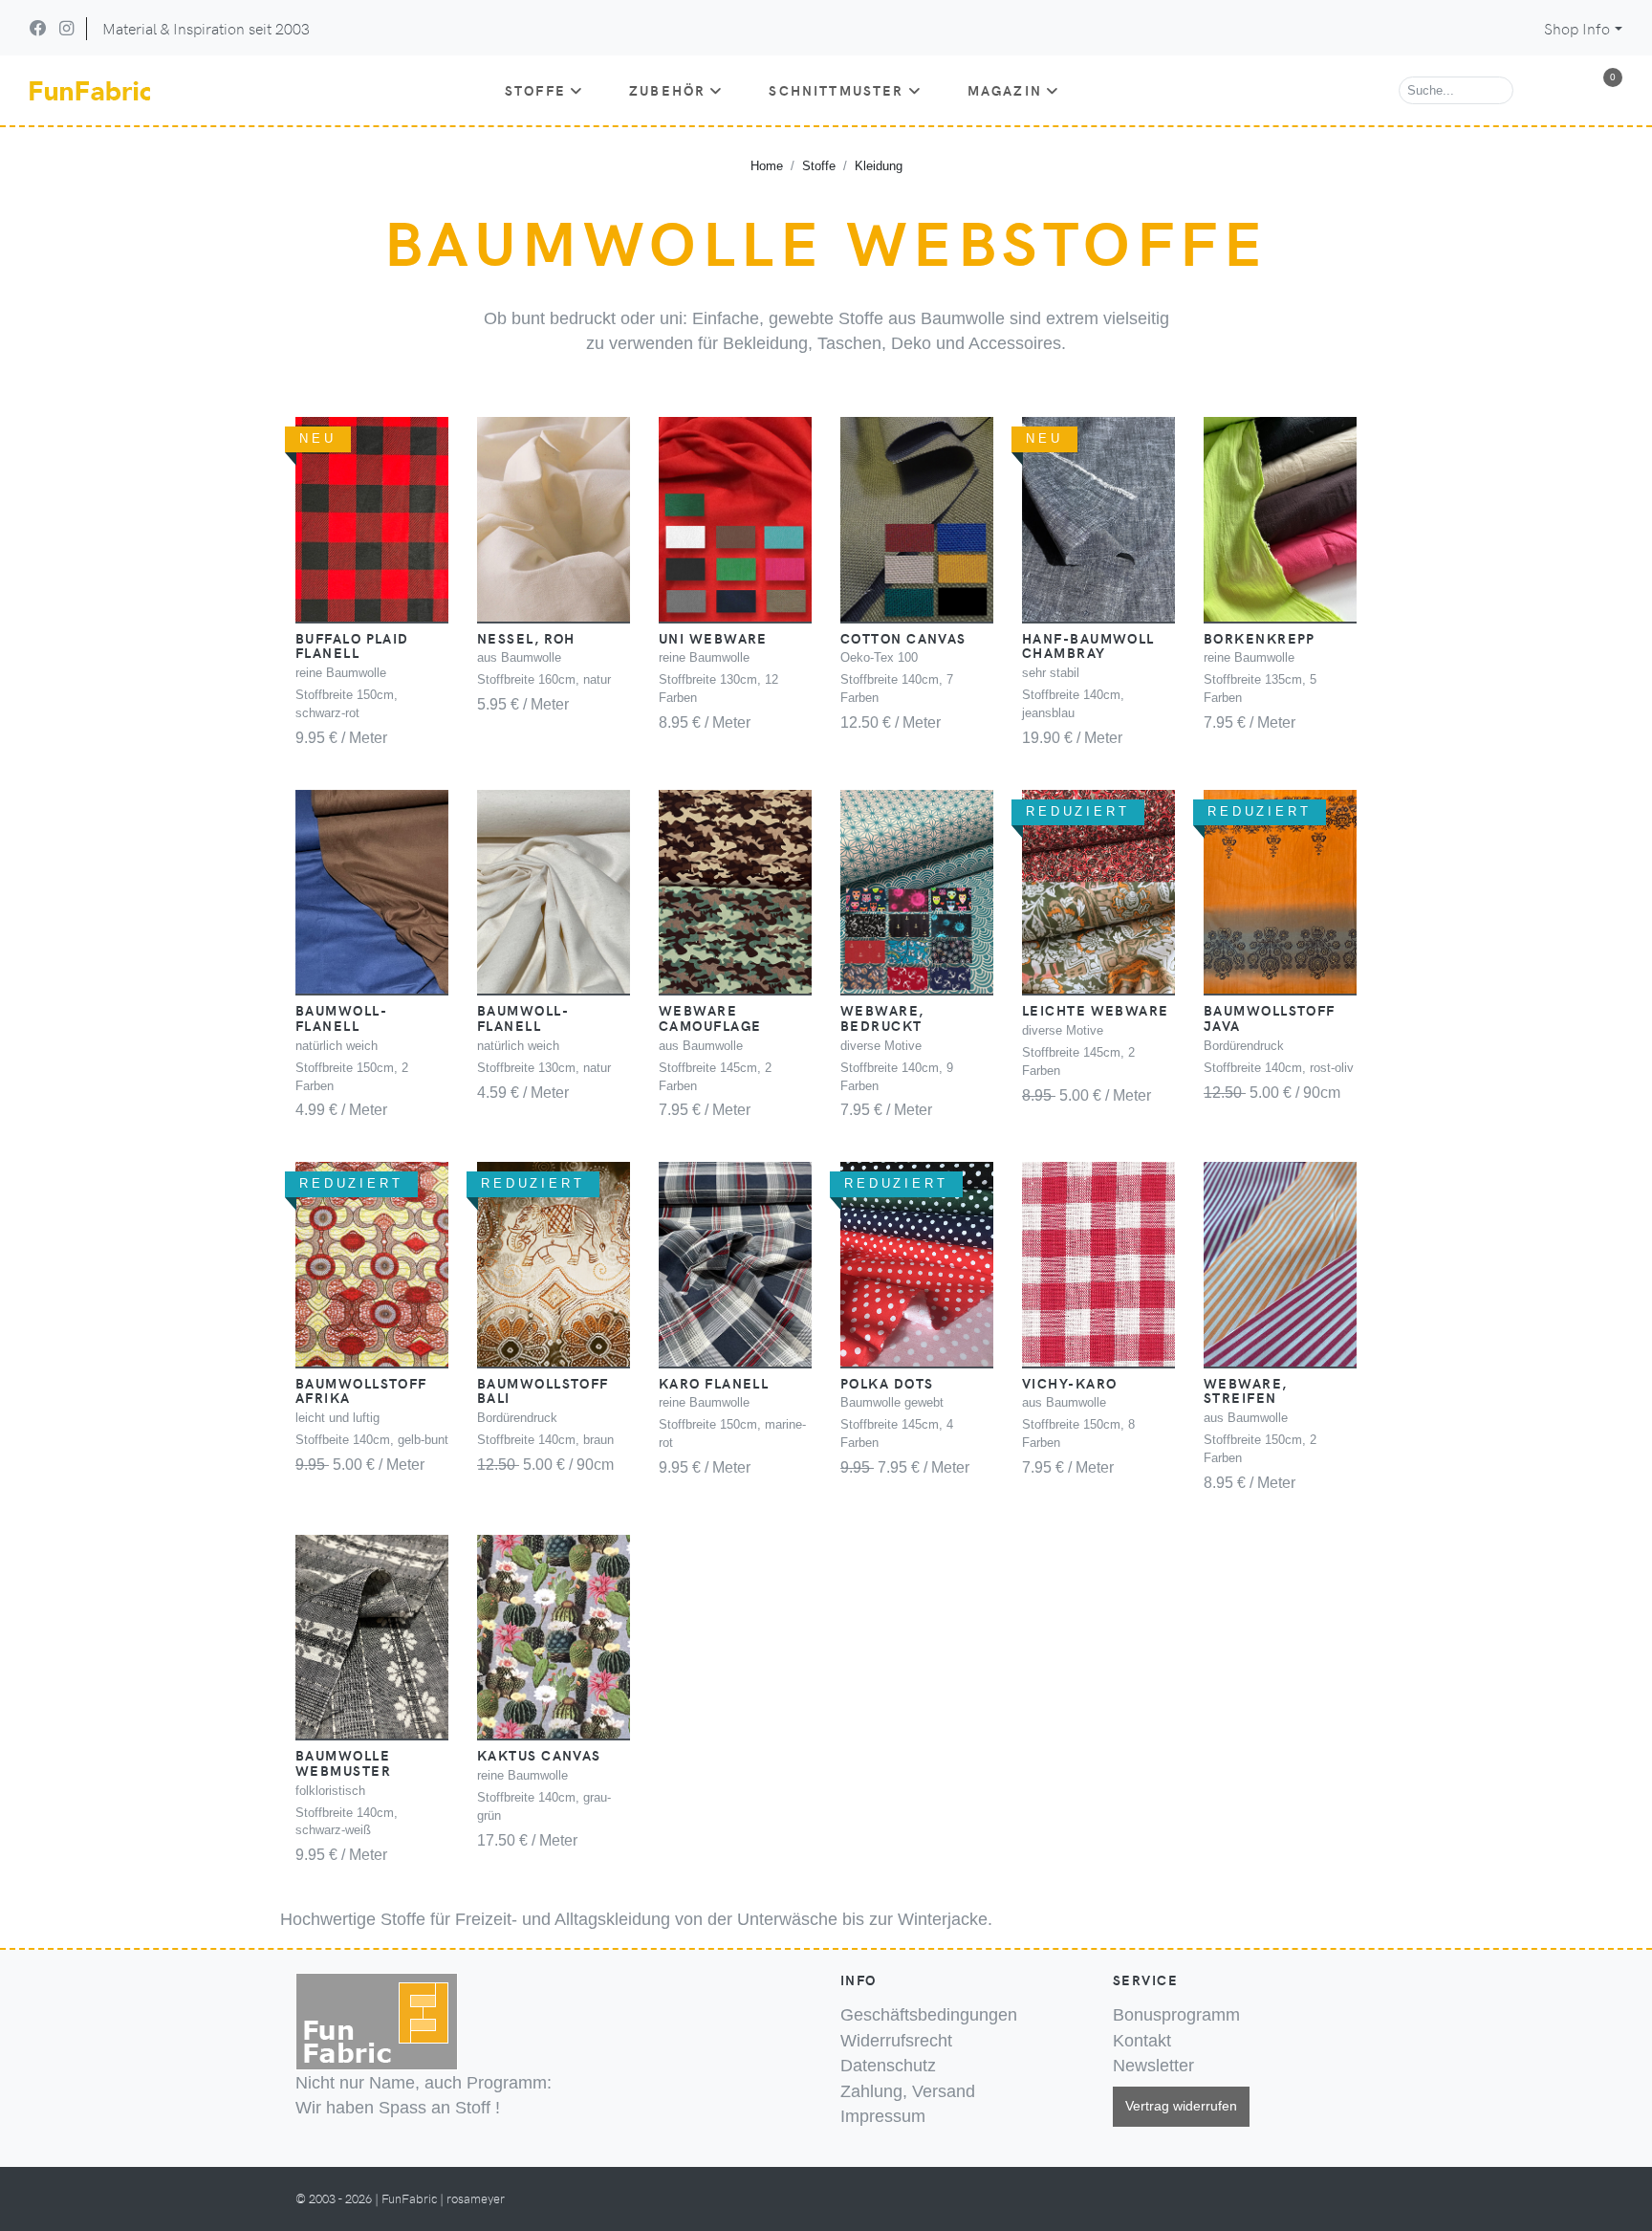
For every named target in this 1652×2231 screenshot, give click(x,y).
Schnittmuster (836, 90)
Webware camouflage (710, 1017)
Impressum (883, 2116)
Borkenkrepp (1260, 638)
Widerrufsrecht (896, 2041)
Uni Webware (713, 638)
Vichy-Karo (1069, 1383)
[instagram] (66, 28)
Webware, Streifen (1246, 1390)
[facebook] (38, 28)
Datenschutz (888, 2066)
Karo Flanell (714, 1383)
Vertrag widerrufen (1181, 2106)
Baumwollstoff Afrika (361, 1390)
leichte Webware (1096, 1010)
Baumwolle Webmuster (343, 1762)
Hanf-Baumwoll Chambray (1088, 645)
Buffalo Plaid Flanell (352, 645)
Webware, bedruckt (882, 1017)
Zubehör (667, 90)
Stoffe (535, 90)
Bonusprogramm (1176, 2015)
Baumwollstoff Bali (543, 1390)
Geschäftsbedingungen (929, 2015)
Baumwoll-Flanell (341, 1017)
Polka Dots (887, 1383)
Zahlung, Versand (908, 2091)
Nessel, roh (526, 638)
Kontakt (1142, 2041)
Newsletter (1153, 2066)
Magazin (1005, 90)
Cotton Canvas (903, 638)
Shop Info (1577, 28)
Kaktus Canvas (539, 1755)
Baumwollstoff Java (1270, 1017)
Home (767, 166)
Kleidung (879, 166)
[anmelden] (1564, 91)
